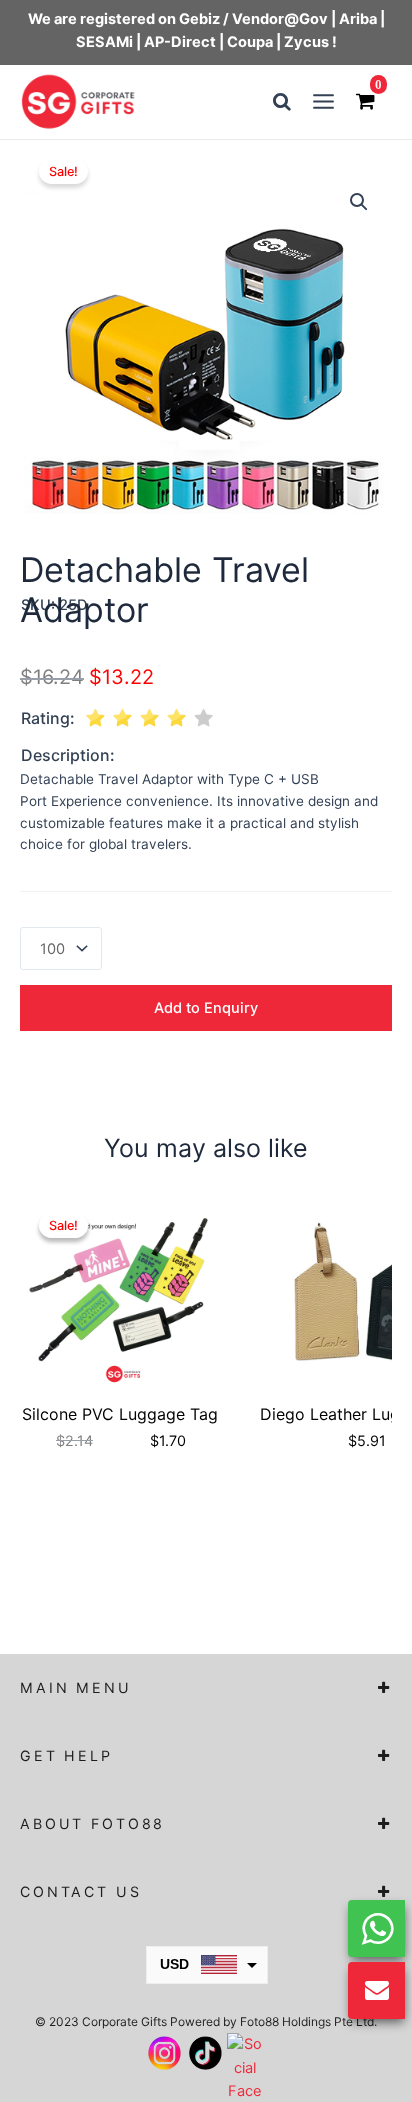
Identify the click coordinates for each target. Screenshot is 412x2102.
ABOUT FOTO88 (92, 1823)
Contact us (81, 1891)
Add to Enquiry (206, 1008)
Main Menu (76, 1687)
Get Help (66, 1755)
